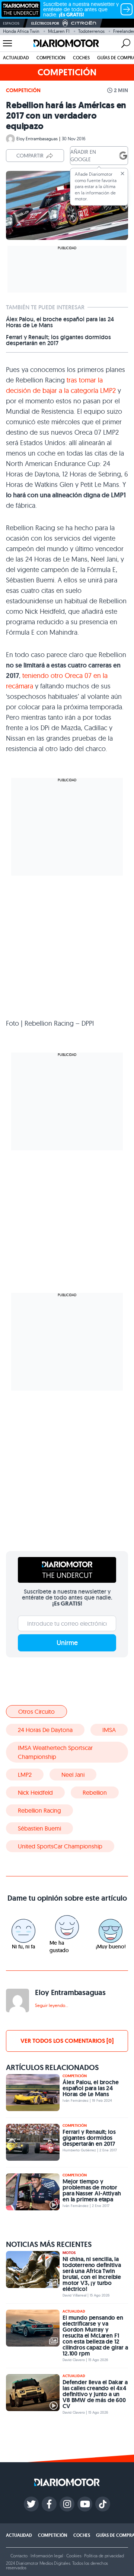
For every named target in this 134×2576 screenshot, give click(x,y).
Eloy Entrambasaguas (37, 139)
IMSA (109, 1730)
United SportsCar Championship (60, 1846)
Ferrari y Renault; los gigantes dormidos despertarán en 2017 (58, 340)
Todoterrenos (91, 31)
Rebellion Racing (39, 1810)
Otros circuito (36, 1711)
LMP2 (25, 1775)
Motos (69, 2253)
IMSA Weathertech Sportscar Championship (55, 1752)
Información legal (47, 2556)
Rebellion (95, 1792)
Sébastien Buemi (39, 1828)
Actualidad (16, 58)
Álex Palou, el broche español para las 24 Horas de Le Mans (60, 322)
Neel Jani (73, 1775)
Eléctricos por (45, 23)
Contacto (19, 2556)
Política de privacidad (104, 2556)
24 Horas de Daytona (45, 1730)
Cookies (74, 2556)
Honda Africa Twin (21, 31)
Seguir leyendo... (52, 2005)
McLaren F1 (59, 31)
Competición (51, 58)
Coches (81, 58)
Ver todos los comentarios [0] (67, 2041)
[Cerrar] (122, 173)
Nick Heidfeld (35, 1792)
